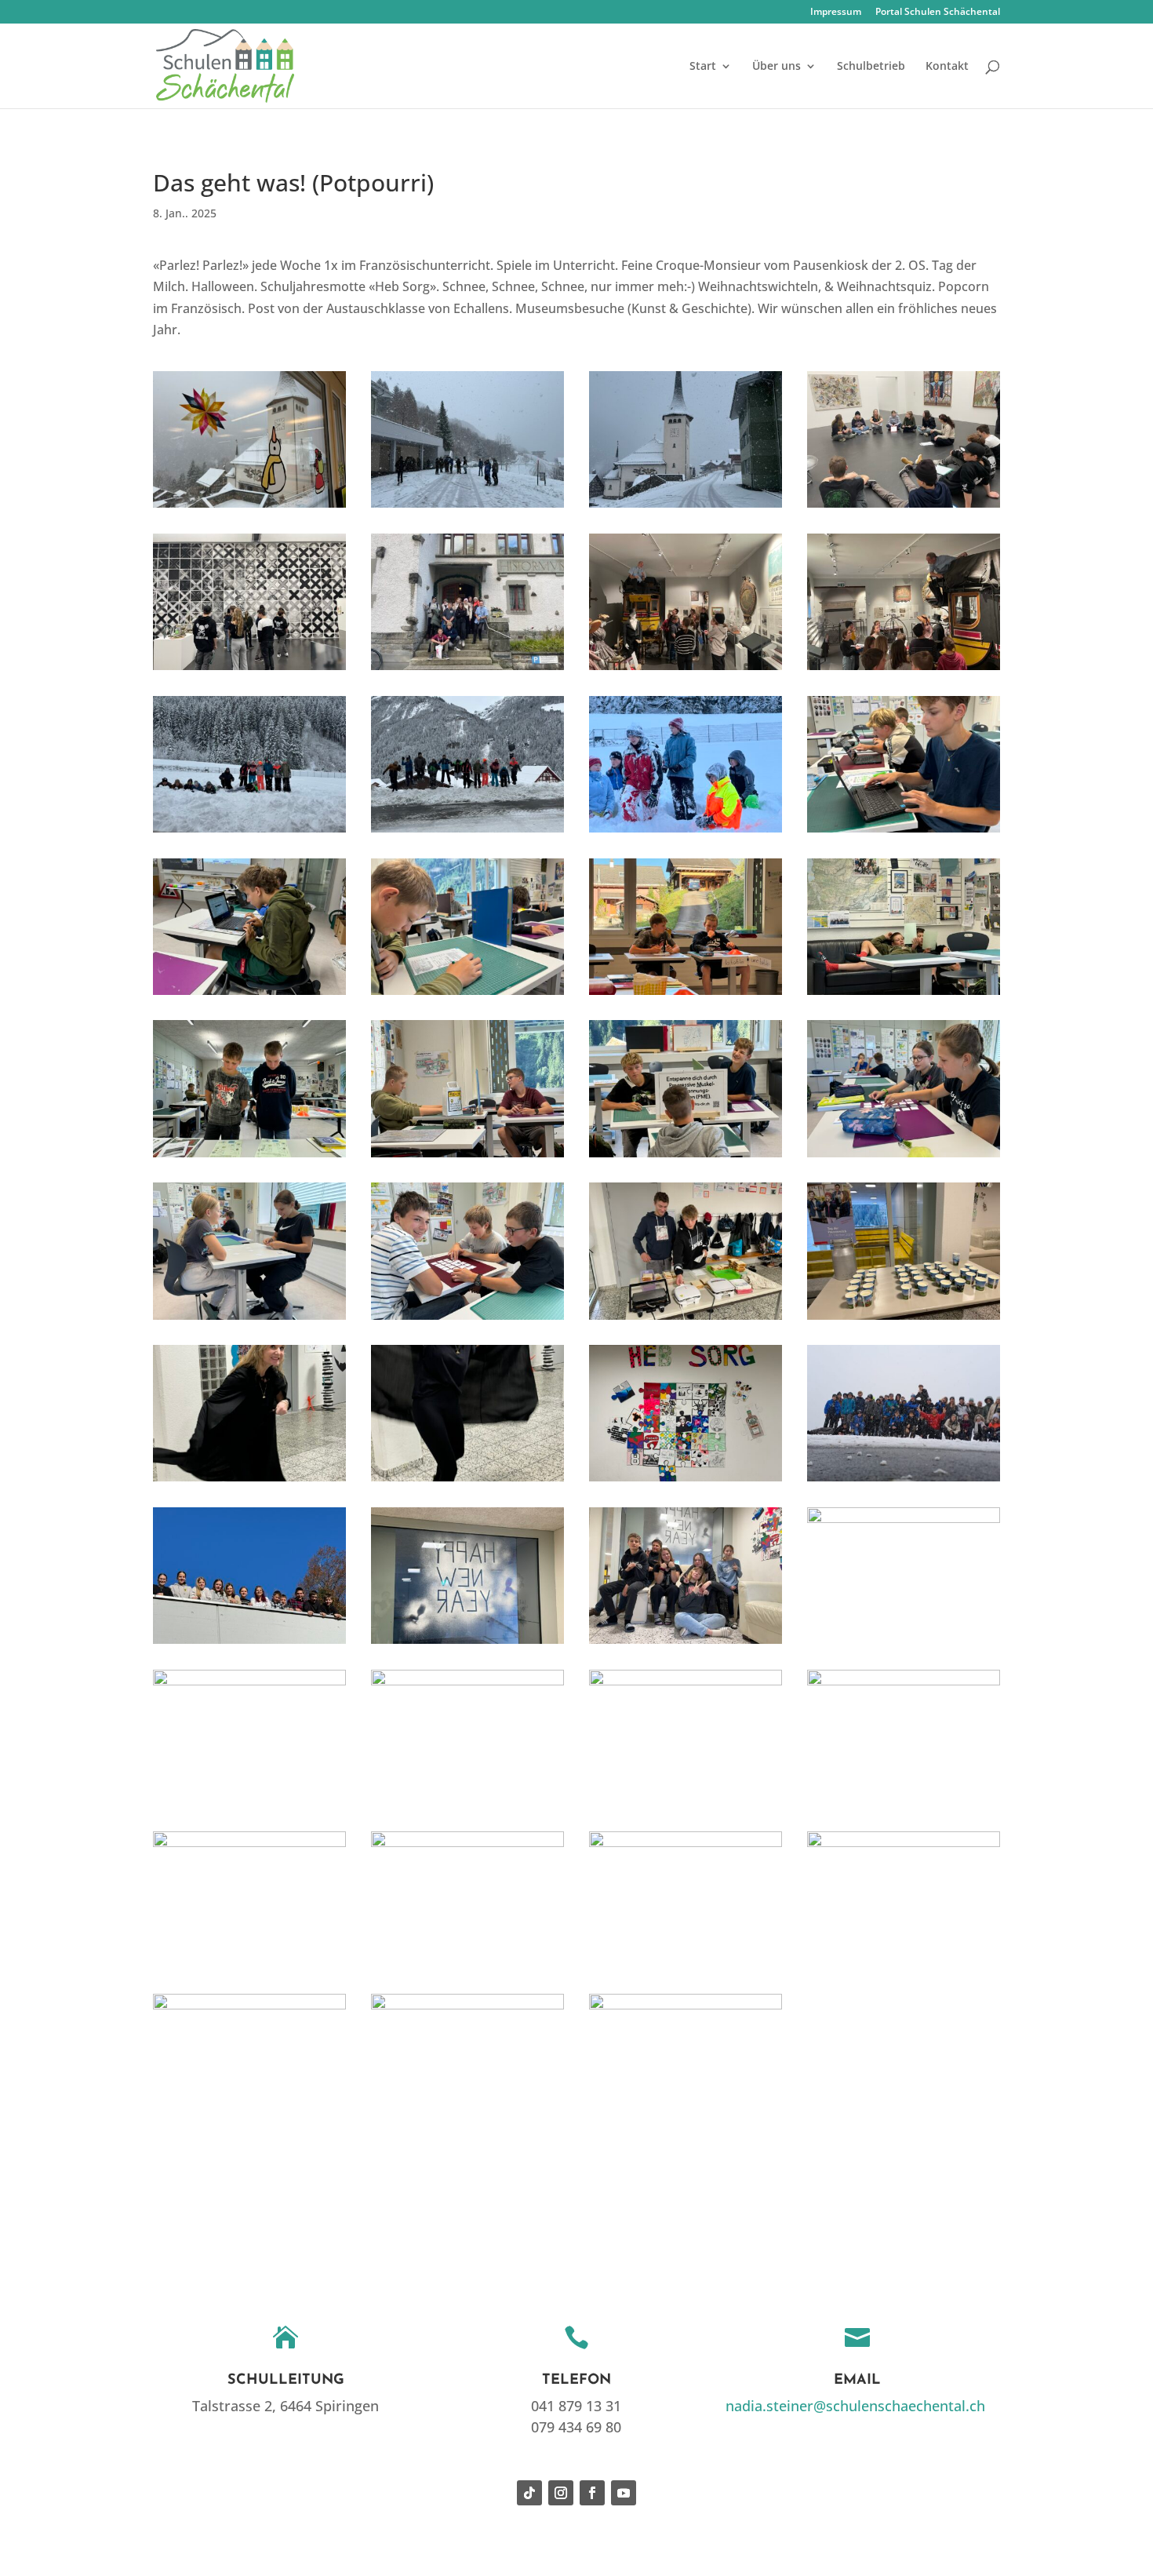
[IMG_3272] (249, 670)
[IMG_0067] (467, 1320)
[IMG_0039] (467, 995)
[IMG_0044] (686, 1157)
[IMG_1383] (249, 1481)
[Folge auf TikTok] (529, 2493)
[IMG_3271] (904, 508)
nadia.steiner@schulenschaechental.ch (855, 2406)
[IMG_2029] (467, 1806)
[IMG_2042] (904, 1806)
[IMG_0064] (904, 1157)
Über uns (777, 67)
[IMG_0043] (467, 1157)
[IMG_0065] (249, 1320)
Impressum (836, 13)
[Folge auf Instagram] (561, 2493)
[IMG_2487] (467, 2131)
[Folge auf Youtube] (624, 2493)
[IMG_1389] (686, 1481)
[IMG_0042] (249, 1157)
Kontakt (947, 67)
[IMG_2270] (904, 1969)
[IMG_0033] (249, 995)
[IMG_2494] (249, 508)
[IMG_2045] (249, 1969)
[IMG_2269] (686, 1969)
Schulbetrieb (871, 67)
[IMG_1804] (904, 1481)
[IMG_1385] (467, 1481)
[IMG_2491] (686, 2131)
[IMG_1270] (686, 1320)
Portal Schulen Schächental (938, 13)
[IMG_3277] (249, 833)
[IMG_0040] (686, 995)
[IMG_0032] (904, 833)
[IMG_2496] (686, 508)
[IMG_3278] (467, 833)
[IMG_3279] (686, 833)
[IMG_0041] (904, 995)
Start (703, 67)
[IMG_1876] (467, 1644)
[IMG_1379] (904, 1320)
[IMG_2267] (467, 1969)
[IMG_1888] (686, 1644)
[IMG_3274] (467, 670)
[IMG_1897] (904, 1644)
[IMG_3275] (686, 670)
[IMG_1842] (249, 1644)
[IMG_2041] (686, 1806)
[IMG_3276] (904, 670)
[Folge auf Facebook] (592, 2493)
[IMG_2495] (467, 508)
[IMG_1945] (249, 1806)
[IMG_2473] (249, 2131)
